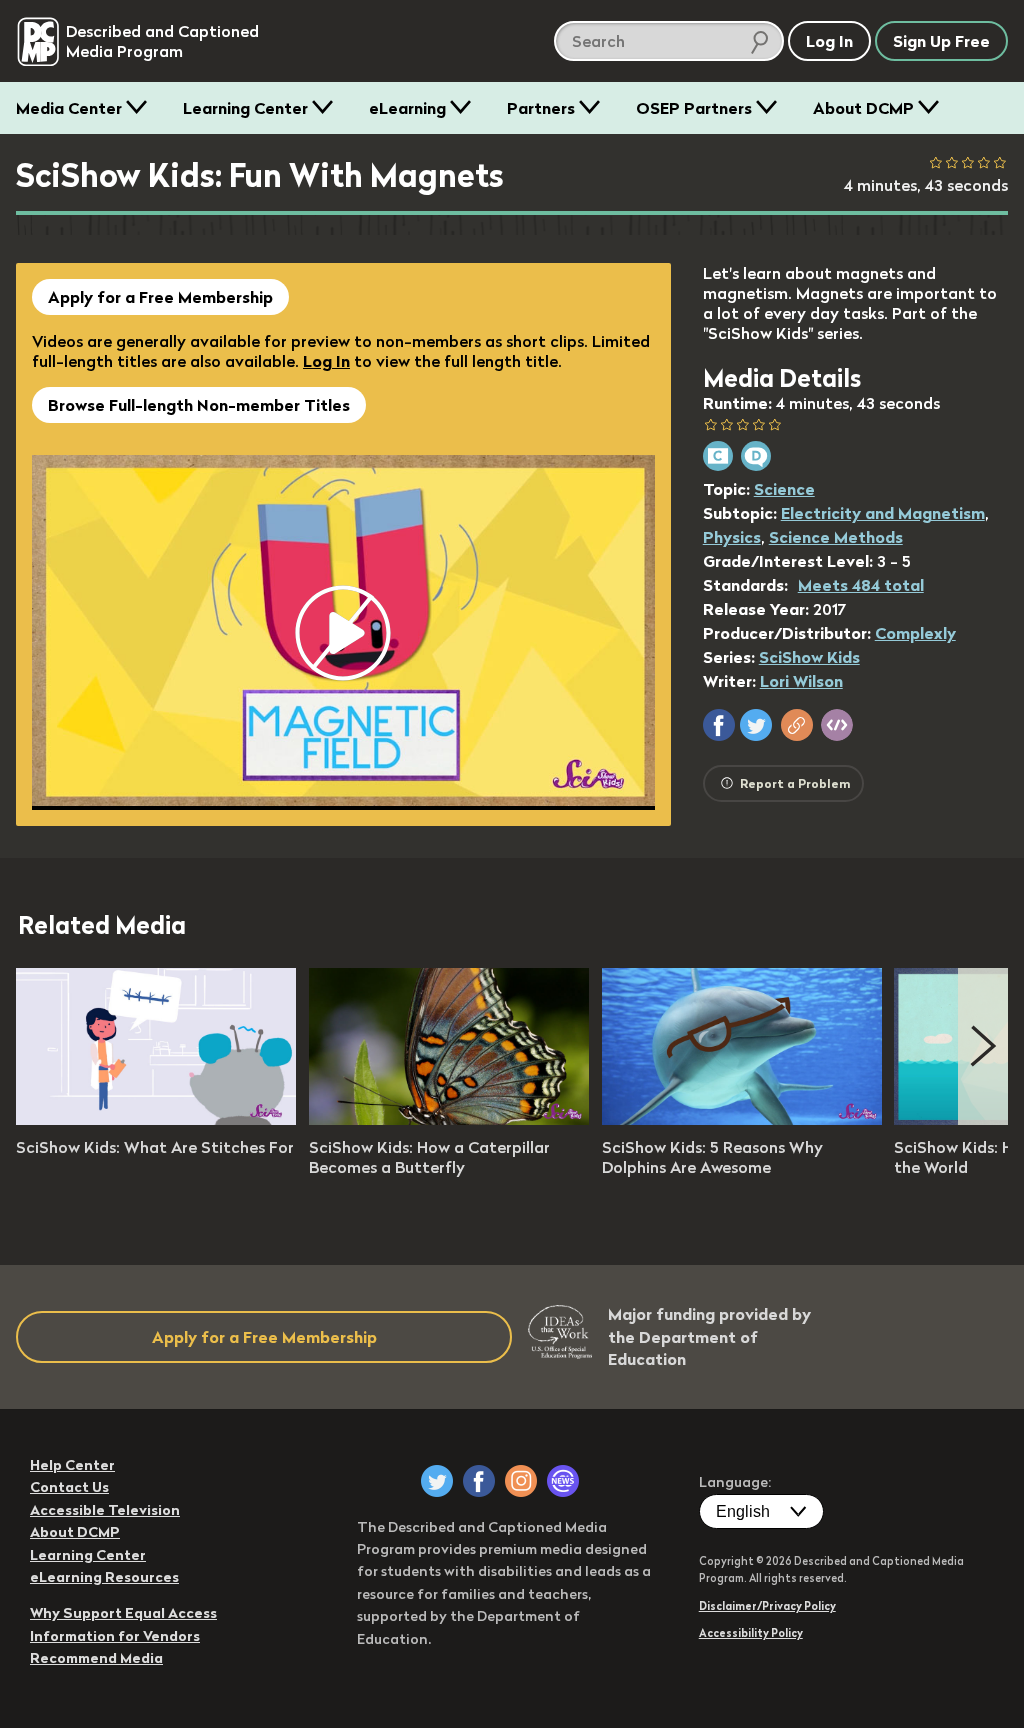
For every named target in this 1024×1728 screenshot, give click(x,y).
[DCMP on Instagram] (521, 1481)
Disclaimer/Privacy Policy (767, 1606)
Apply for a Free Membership (160, 297)
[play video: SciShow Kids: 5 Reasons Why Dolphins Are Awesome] (742, 1119)
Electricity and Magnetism (883, 513)
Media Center (69, 108)
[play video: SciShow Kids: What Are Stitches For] (156, 1119)
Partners (541, 108)
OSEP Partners (694, 108)
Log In (326, 361)
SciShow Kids (809, 657)
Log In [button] (829, 41)
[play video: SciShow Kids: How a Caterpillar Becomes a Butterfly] (449, 1119)
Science (784, 489)
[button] (719, 725)
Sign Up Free (941, 41)
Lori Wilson (801, 681)
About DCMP (863, 108)
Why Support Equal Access (123, 1613)
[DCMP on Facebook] (479, 1481)
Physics (732, 537)
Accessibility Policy (751, 1633)
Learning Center (245, 108)
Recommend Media (96, 1658)
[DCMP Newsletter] (563, 1481)
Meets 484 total (861, 585)
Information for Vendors (115, 1636)
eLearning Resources (104, 1577)
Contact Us (69, 1487)
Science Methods (836, 537)
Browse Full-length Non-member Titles (199, 405)
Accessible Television (105, 1510)
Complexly (915, 633)
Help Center (72, 1465)
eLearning (407, 108)
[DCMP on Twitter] (437, 1481)
